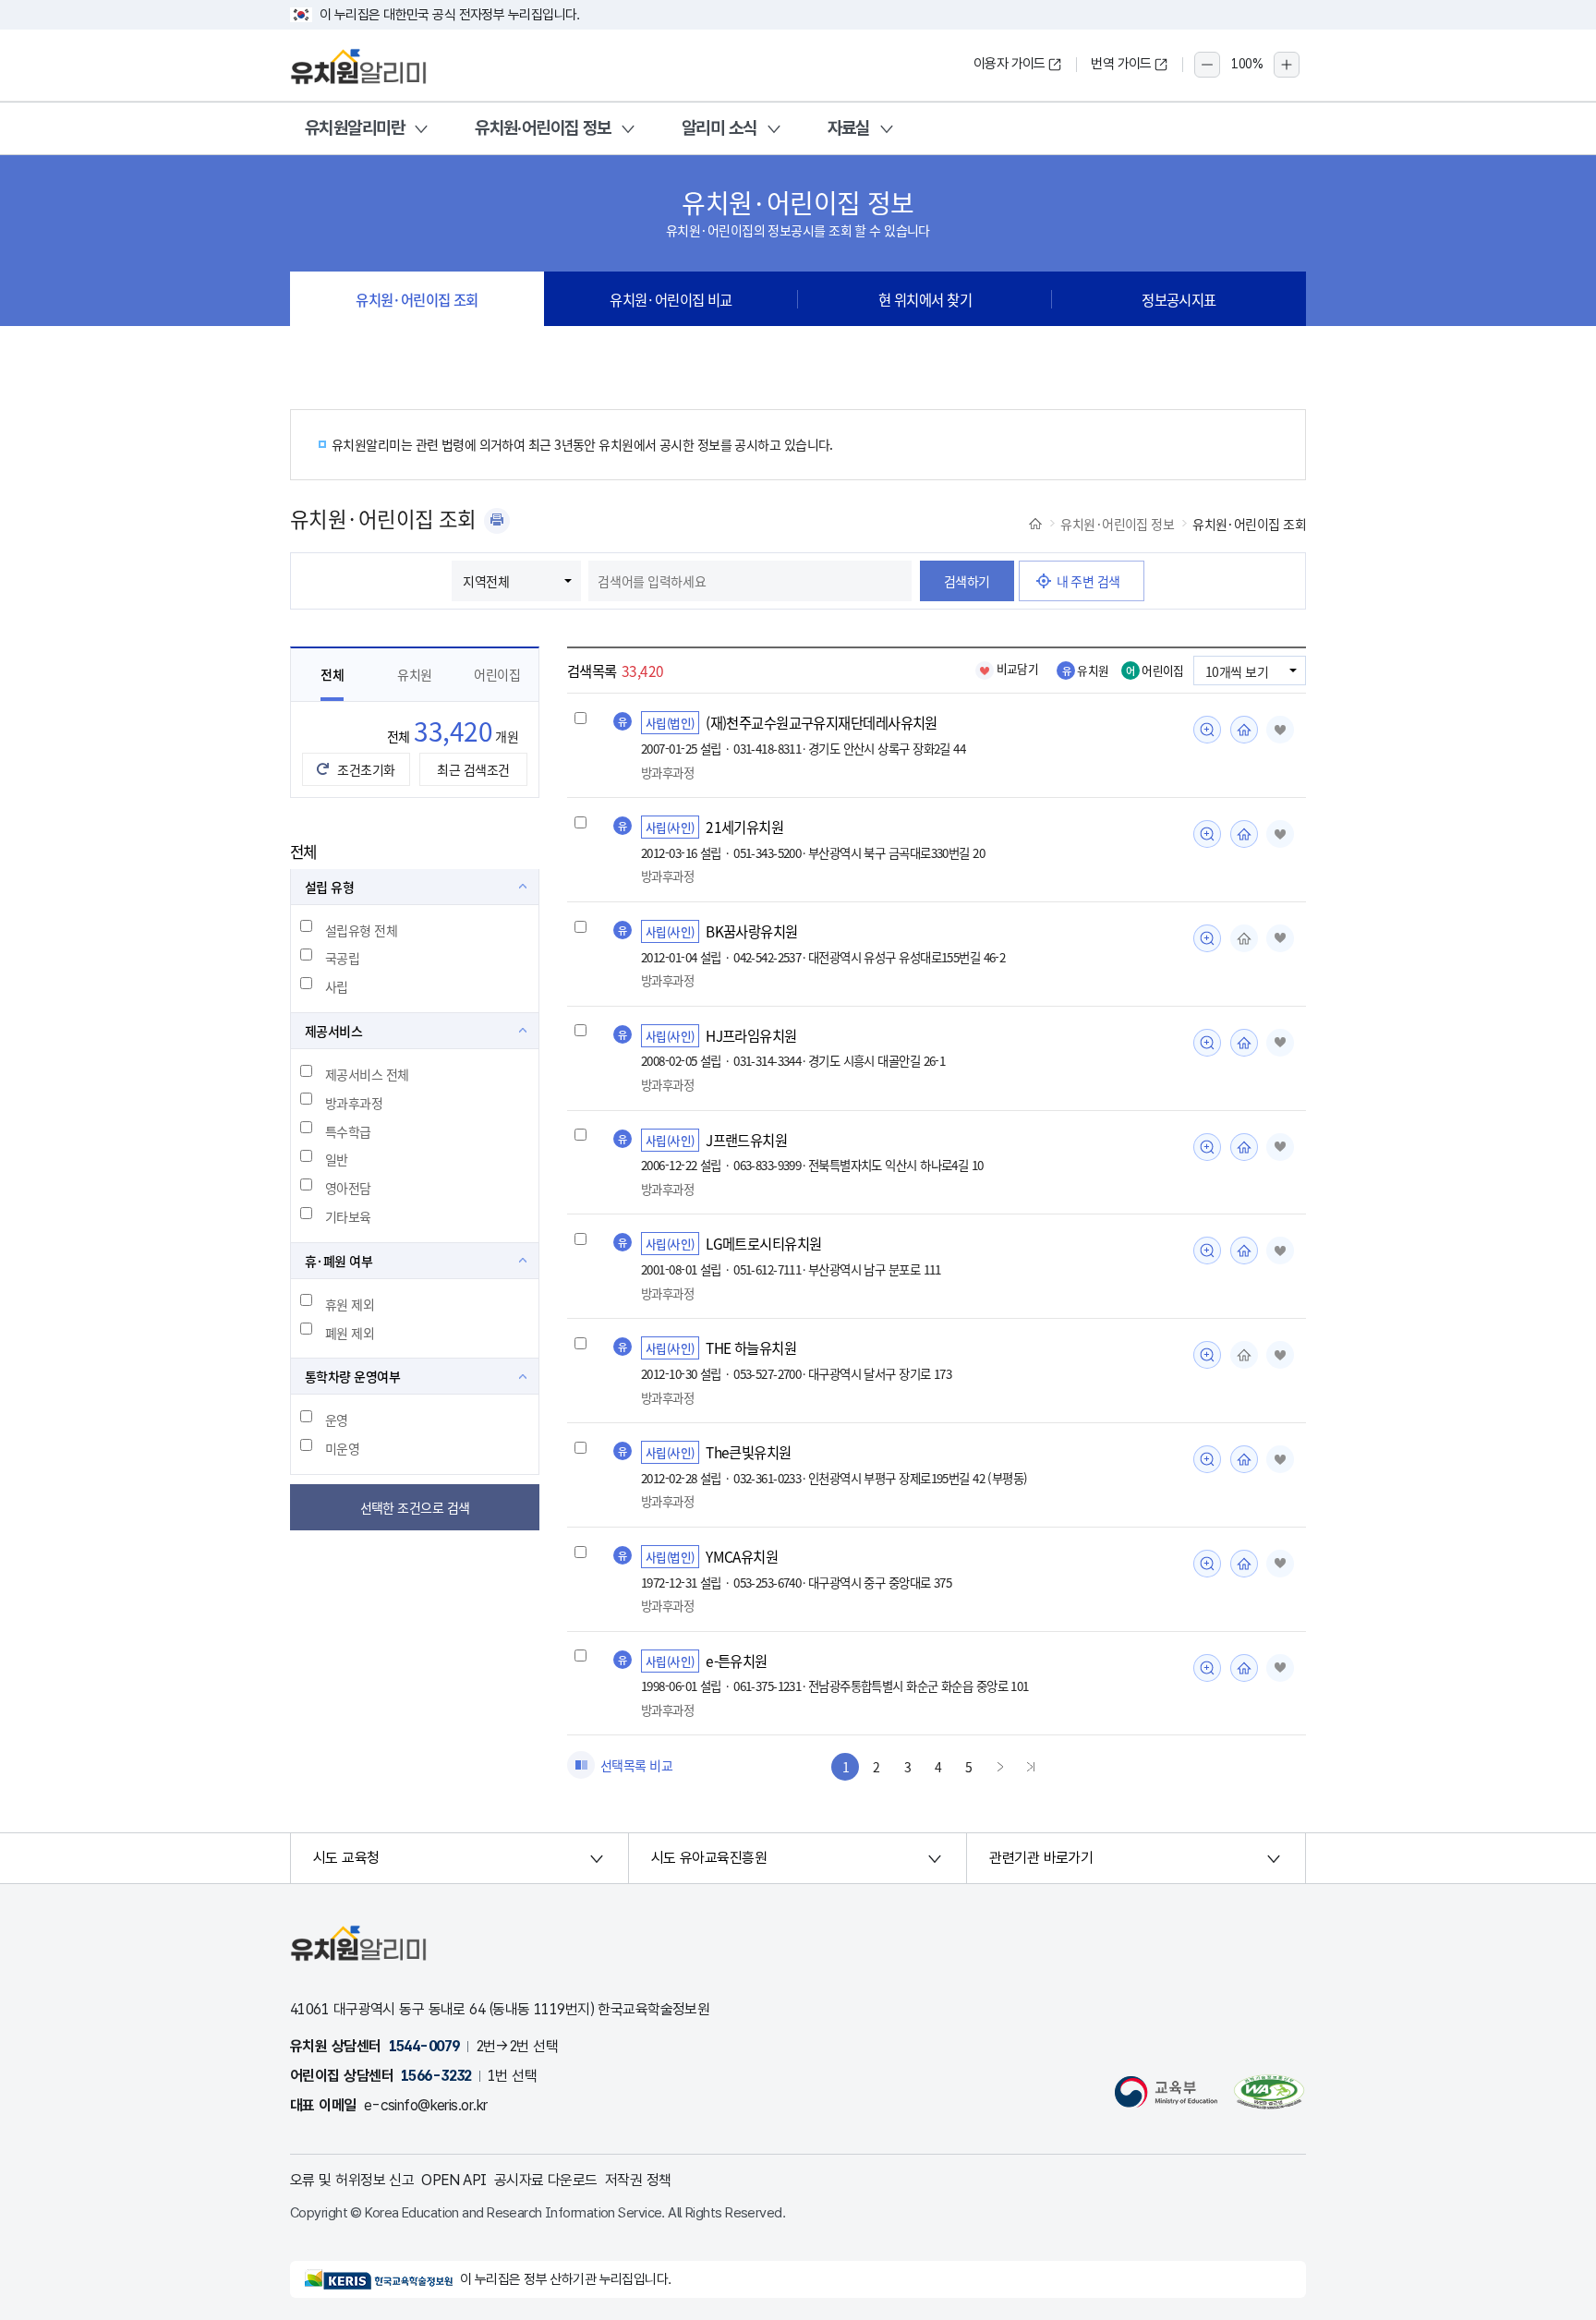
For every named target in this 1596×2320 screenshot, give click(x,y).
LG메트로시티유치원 (763, 1243)
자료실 (849, 128)
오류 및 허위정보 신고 (352, 2180)
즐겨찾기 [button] (1280, 730)
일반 (337, 1159)
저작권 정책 (638, 2180)
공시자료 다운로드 (546, 2180)
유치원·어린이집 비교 (671, 299)
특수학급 (348, 1131)
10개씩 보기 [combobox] (1237, 671)
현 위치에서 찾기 (925, 299)
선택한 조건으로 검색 (415, 1507)
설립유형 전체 (361, 930)
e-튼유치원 (737, 1661)
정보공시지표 (1179, 299)
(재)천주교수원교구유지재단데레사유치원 (822, 722)
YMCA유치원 (742, 1556)
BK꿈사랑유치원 (752, 931)
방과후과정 (354, 1103)
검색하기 (967, 581)
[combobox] (750, 581)
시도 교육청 (346, 1858)
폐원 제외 (350, 1333)
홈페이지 (1244, 730)
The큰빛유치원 (749, 1452)
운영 (337, 1420)
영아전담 (348, 1188)
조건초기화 (366, 769)
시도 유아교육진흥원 (709, 1858)
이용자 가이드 (1010, 64)
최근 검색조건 (473, 769)
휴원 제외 (350, 1304)
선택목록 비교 (636, 1765)
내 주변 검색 (1088, 581)
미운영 (342, 1448)
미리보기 (1207, 730)
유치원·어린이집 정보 (543, 128)
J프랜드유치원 (746, 1140)
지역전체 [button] (486, 581)
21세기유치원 (744, 827)
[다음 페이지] (1000, 1767)
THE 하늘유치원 (751, 1347)
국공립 (342, 958)
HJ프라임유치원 (751, 1035)
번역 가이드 (1121, 64)
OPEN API (454, 2180)
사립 (337, 986)
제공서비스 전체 (367, 1074)
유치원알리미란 (355, 128)
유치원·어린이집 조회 (417, 299)
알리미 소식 (719, 128)
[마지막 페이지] (1031, 1767)
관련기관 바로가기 (1041, 1858)
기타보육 (348, 1216)
